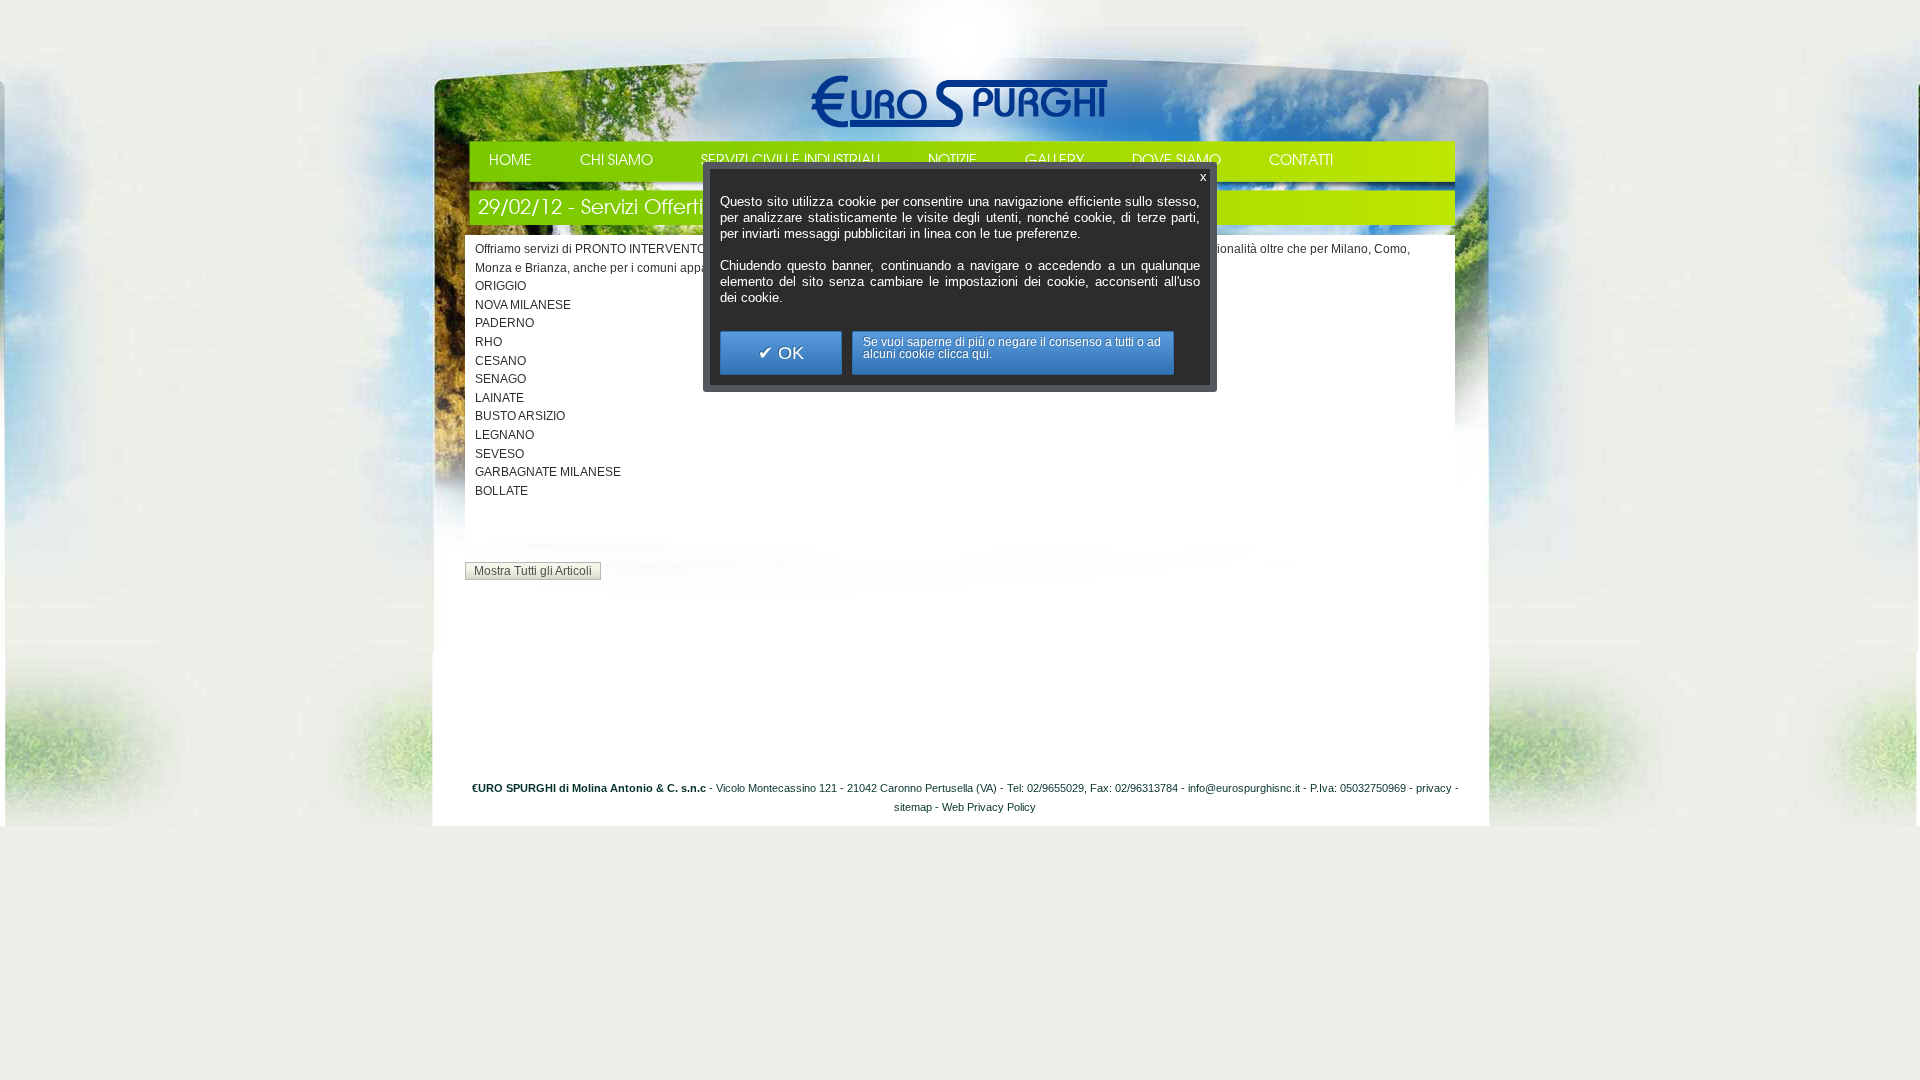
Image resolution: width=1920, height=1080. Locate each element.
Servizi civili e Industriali (790, 160)
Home (510, 160)
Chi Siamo (616, 160)
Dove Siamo (1176, 160)
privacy (1434, 788)
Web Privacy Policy (989, 807)
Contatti (1301, 160)
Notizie (952, 160)
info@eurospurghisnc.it (1244, 788)
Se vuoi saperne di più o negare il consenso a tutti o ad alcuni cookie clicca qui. (1012, 348)
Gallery (1054, 160)
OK (788, 353)
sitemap (913, 807)
